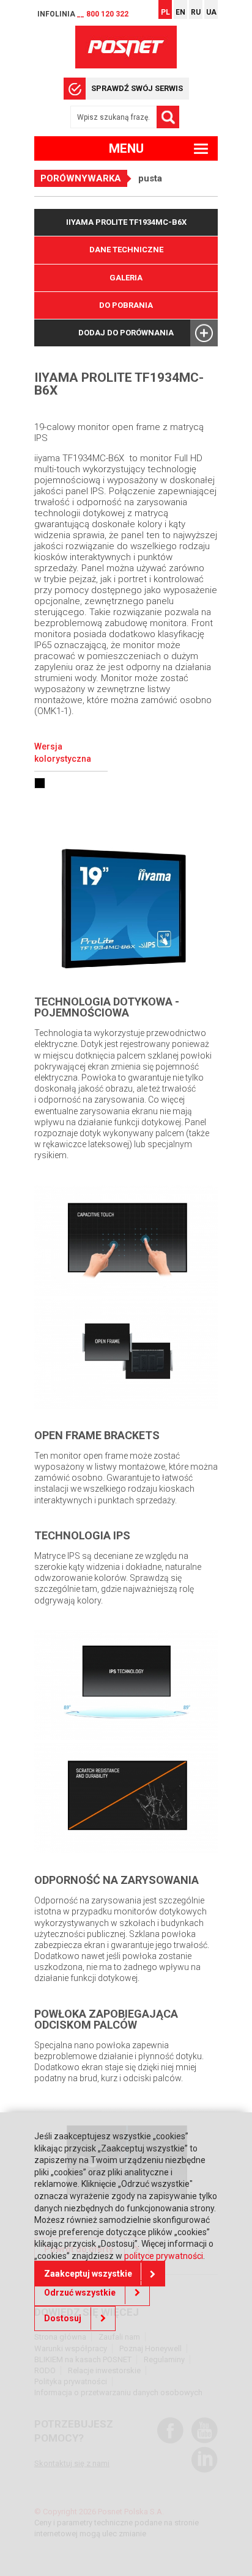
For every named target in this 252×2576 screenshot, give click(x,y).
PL (165, 12)
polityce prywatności (164, 2256)
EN (180, 12)
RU (196, 12)
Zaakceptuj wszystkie (88, 2274)
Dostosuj (63, 2318)
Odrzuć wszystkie (80, 2293)
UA (211, 12)
